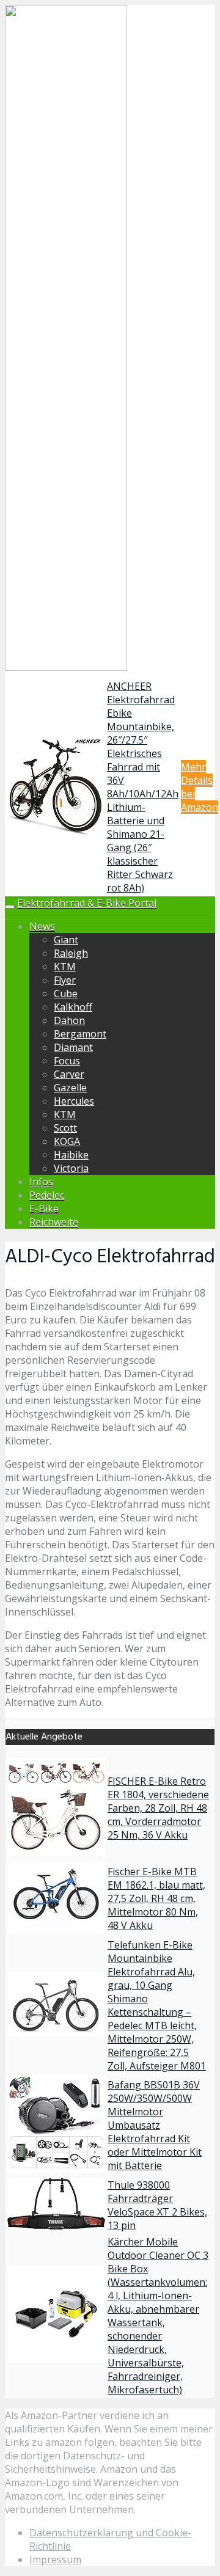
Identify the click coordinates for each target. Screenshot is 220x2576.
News (42, 926)
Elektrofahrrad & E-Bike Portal (87, 903)
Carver (69, 1074)
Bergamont (80, 1034)
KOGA (67, 1141)
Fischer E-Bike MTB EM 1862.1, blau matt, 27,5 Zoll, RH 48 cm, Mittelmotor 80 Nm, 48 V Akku (156, 1898)
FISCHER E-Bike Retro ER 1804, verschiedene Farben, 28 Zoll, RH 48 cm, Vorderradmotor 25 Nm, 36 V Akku (158, 1808)
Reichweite (54, 1222)
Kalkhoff (73, 1007)
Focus (67, 1061)
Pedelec (47, 1195)
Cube (66, 993)
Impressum (55, 2560)
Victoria (71, 1168)
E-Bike (44, 1209)
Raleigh (71, 953)
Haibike (71, 1155)
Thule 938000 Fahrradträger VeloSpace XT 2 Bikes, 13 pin (157, 2205)
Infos (41, 1182)
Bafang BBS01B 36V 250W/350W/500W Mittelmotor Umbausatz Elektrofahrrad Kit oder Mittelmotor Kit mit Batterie (155, 2125)
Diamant (73, 1047)
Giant (66, 940)
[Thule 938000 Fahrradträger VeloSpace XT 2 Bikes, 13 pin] (56, 2226)
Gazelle (70, 1088)
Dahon (69, 1020)
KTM (65, 967)
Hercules (74, 1101)
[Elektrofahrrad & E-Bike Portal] (66, 668)
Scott (65, 1128)
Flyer (65, 980)
